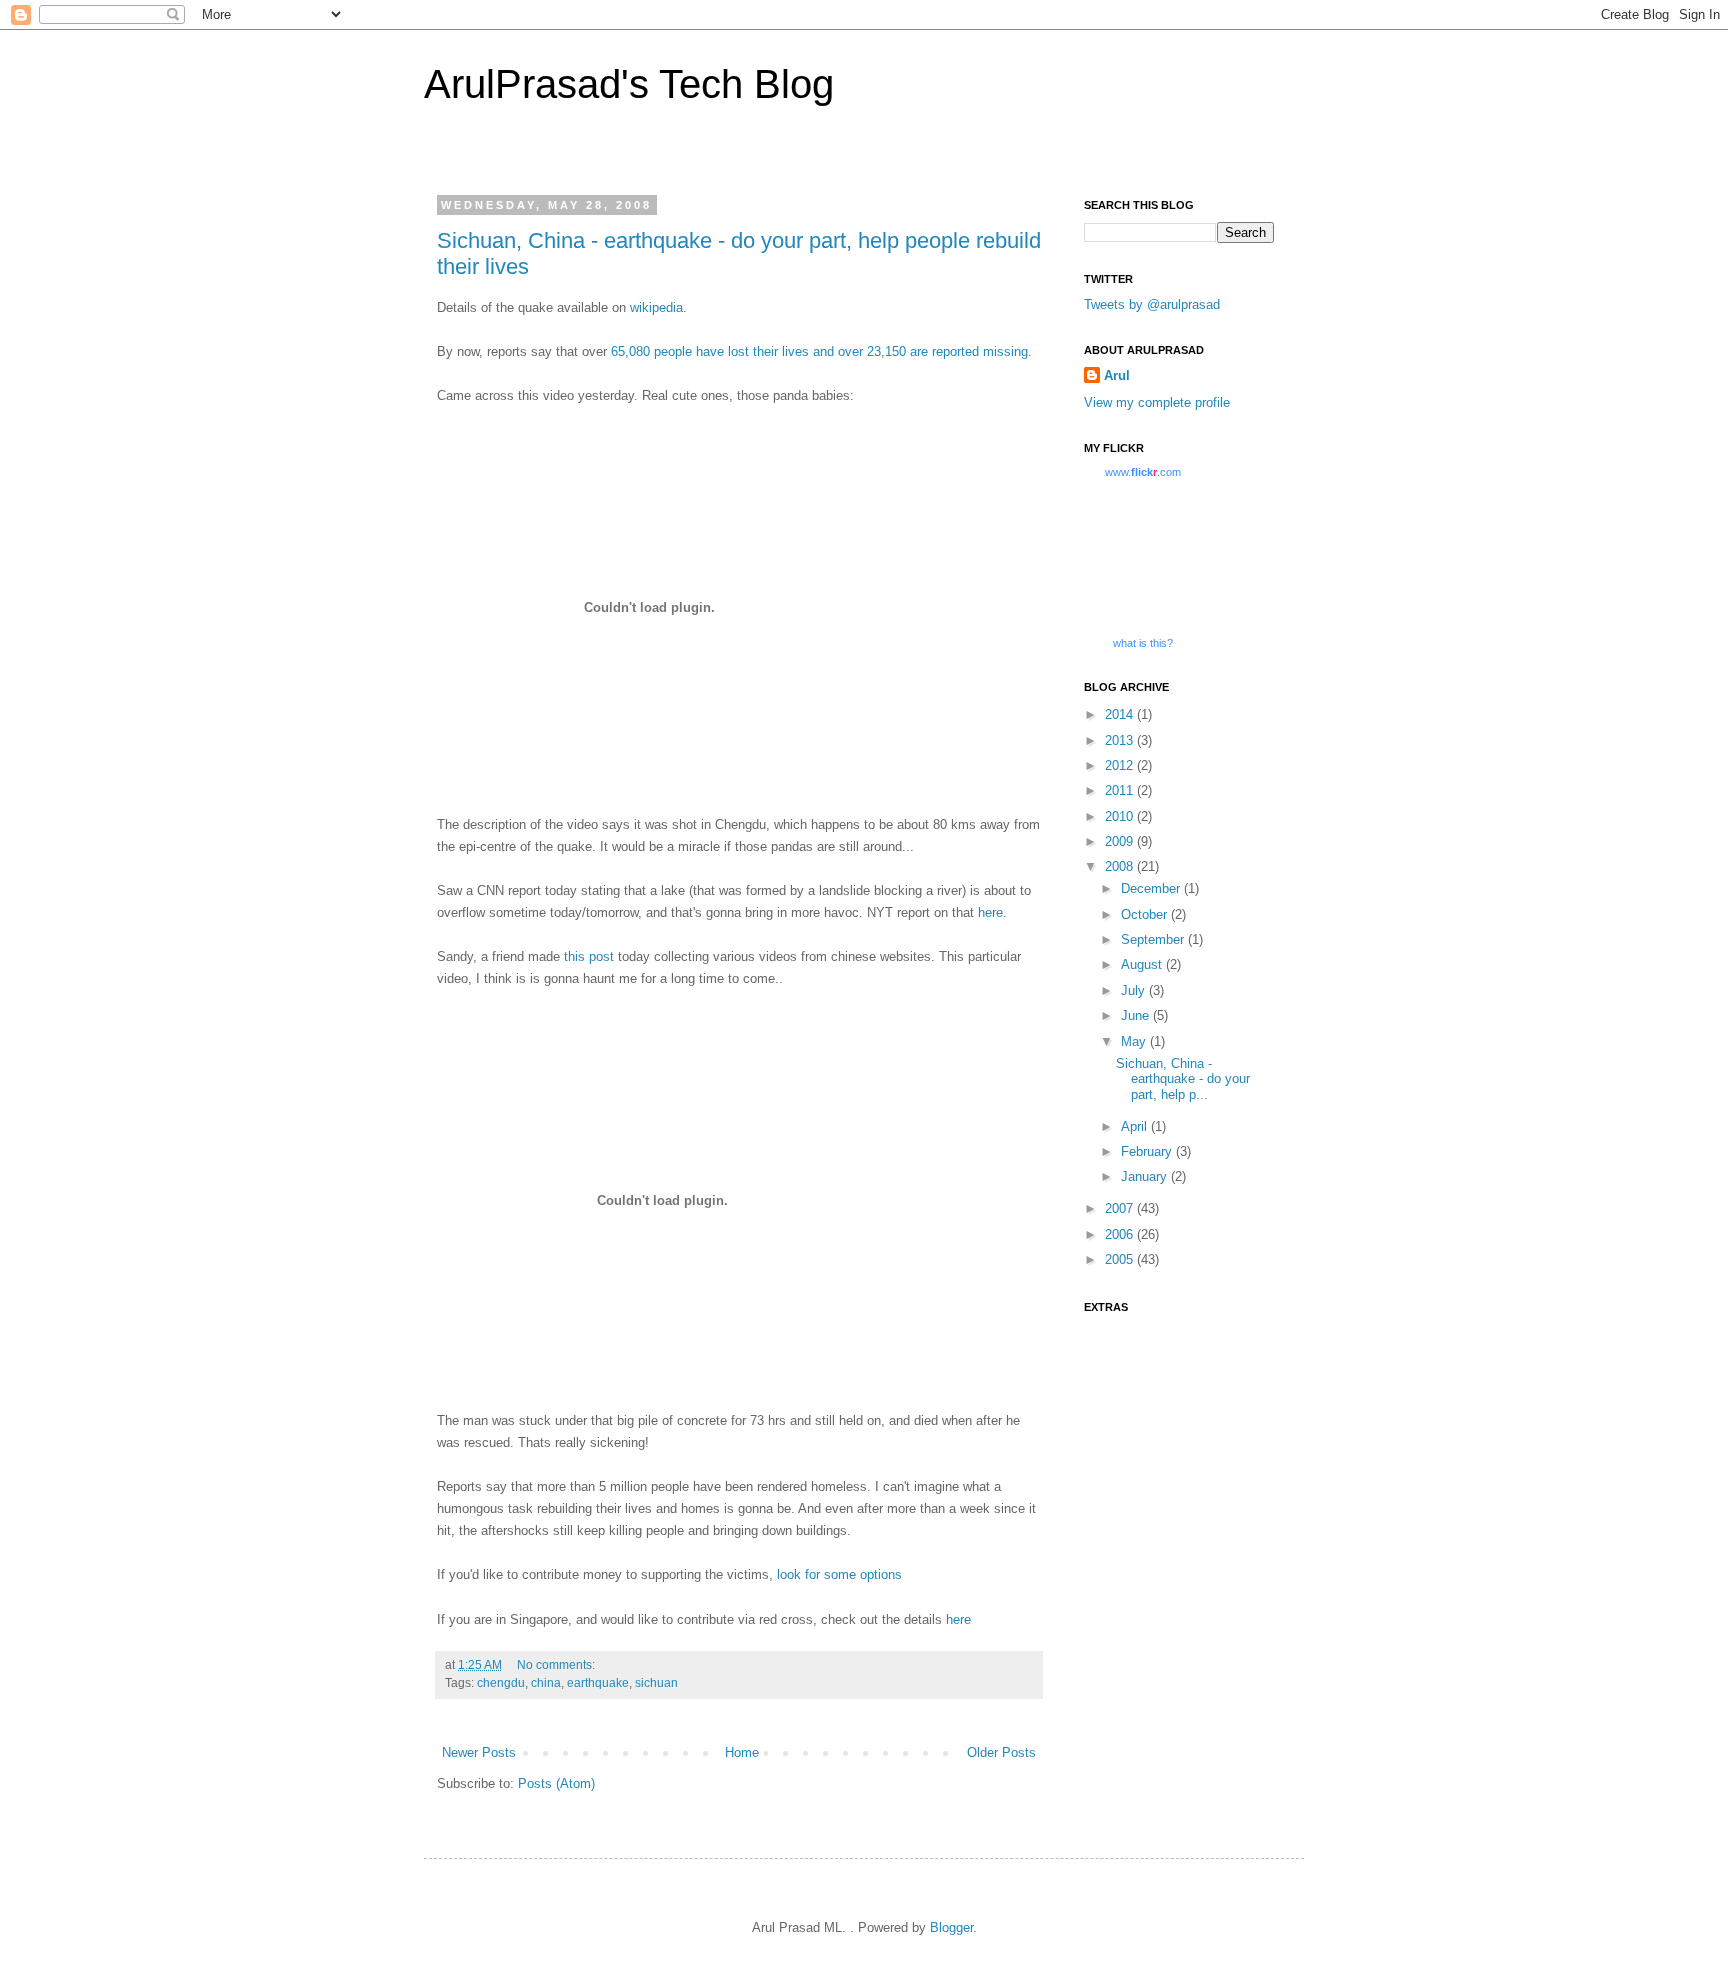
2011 (1121, 790)
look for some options (839, 1574)
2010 (1121, 816)
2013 (1121, 740)
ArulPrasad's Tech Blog (629, 84)
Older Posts (1001, 1752)
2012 (1121, 765)
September (1154, 939)
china (546, 1682)
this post (589, 956)
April (1136, 1126)
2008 (1121, 866)
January (1146, 1176)
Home (742, 1752)
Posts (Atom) (556, 1783)
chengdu (501, 1682)
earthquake (598, 1682)
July (1135, 990)
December (1152, 888)
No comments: (556, 1664)
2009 (1121, 841)
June (1137, 1015)
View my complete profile (1157, 402)
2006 (1121, 1234)
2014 (1121, 714)
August (1143, 964)
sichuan (656, 1682)
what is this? (1143, 643)
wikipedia (656, 307)
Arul (1117, 375)
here (990, 912)
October (1146, 914)
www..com (1143, 472)
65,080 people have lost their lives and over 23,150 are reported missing (819, 351)
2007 (1121, 1208)
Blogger (951, 1927)
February (1148, 1151)
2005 (1121, 1259)
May (1135, 1041)
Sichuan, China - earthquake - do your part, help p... (1183, 1079)
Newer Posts (479, 1752)
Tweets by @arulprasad (1152, 304)
